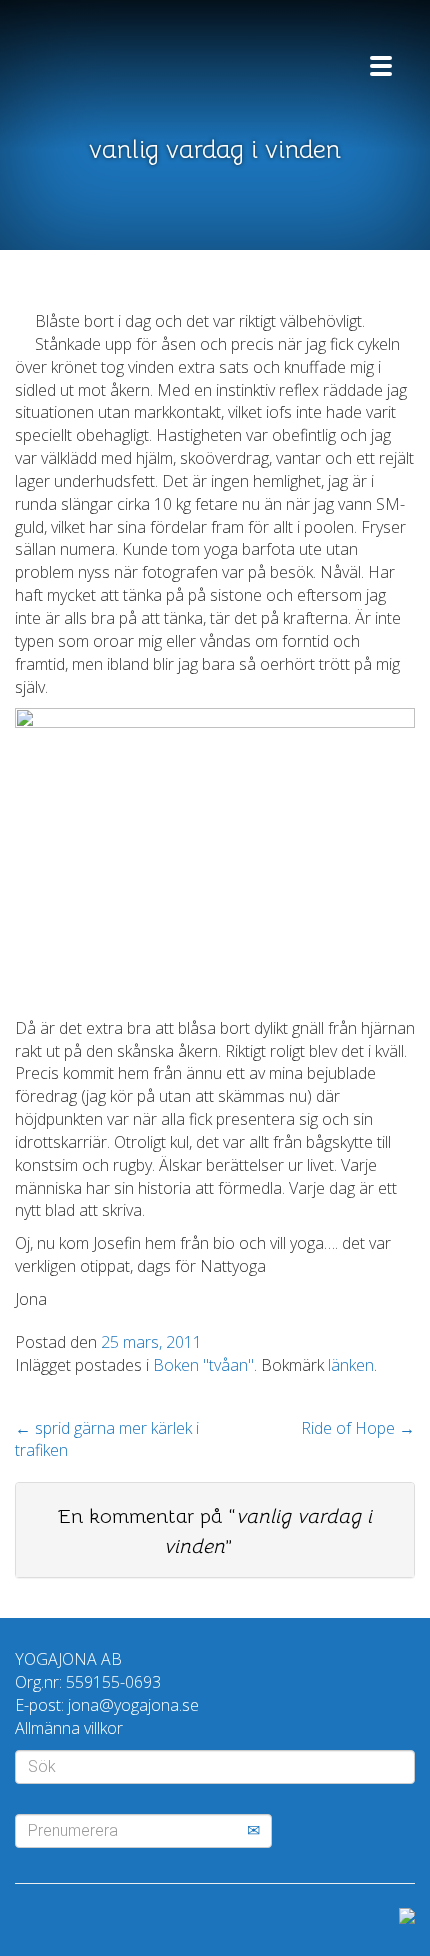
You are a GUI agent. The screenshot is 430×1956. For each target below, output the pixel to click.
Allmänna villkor (69, 1728)
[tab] (215, 1530)
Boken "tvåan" (203, 1365)
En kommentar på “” (215, 1531)
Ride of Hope (358, 1428)
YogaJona (135, 57)
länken (351, 1365)
